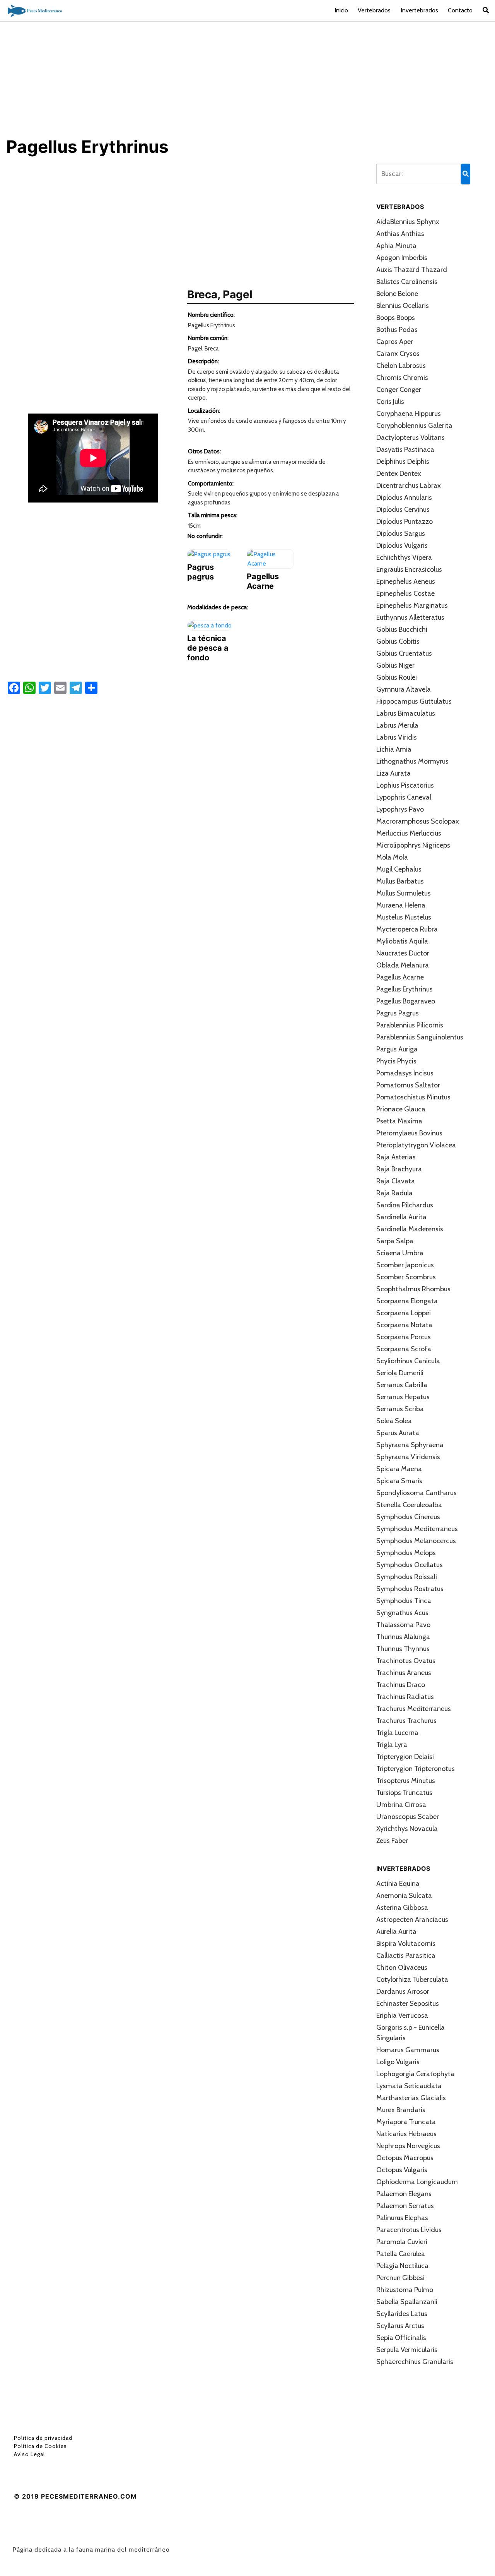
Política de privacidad (43, 2438)
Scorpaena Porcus (404, 1337)
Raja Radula (394, 1193)
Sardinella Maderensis (410, 1229)
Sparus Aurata (398, 1433)
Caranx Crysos (398, 354)
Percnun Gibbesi (400, 2278)
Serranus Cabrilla (402, 1385)
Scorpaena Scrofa (404, 1349)
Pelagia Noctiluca (402, 2266)
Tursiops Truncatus (404, 1793)
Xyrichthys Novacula (407, 1829)
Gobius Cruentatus (404, 653)
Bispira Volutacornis (406, 1944)
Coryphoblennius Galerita (414, 426)
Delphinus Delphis (403, 462)
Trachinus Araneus (404, 1673)
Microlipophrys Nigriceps (413, 845)
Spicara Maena (399, 1469)
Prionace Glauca (401, 1109)
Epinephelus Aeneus (406, 581)
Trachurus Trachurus (406, 1721)
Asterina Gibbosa (402, 1908)
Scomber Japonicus (405, 1265)
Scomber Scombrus (406, 1277)
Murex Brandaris (401, 2110)
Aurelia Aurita (396, 1932)
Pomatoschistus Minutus (413, 1097)
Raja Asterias (396, 1157)
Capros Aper (395, 342)
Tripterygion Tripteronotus (416, 1769)
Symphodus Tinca (404, 1601)
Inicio (341, 10)
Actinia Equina (398, 1884)
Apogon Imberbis (402, 258)
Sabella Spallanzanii (407, 2302)
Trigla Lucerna (397, 1733)
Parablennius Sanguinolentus (420, 1037)
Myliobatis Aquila (402, 941)
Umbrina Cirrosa (401, 1805)
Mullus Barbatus (400, 881)
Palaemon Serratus (405, 2206)
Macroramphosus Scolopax (418, 821)
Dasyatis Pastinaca (405, 450)
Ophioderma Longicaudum (417, 2182)
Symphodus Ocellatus (410, 1565)
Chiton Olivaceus (402, 1967)
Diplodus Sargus (401, 533)
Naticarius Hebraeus (406, 2134)
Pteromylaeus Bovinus (409, 1133)
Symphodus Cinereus (408, 1517)
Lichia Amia (394, 749)
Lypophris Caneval (404, 797)
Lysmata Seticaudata (409, 2086)
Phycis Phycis (396, 1061)
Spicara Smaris (399, 1481)
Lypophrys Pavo (400, 809)
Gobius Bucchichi (402, 629)
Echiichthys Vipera (404, 557)
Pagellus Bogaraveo (406, 1001)
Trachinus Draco (401, 1685)
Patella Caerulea (401, 2254)
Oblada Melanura (403, 965)
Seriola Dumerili (400, 1373)
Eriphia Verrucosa (402, 2015)
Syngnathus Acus (402, 1613)
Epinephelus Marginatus (412, 605)
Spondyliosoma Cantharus (416, 1493)
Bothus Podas (397, 330)
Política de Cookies (40, 2446)
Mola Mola (392, 857)
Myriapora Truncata (406, 2122)
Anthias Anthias (400, 234)
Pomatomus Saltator (408, 1085)
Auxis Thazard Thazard (412, 270)
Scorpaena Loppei (404, 1313)
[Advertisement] (247, 79)
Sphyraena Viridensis (408, 1457)
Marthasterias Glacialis (411, 2098)
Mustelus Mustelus (404, 917)
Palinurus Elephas (402, 2218)
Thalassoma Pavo (403, 1625)
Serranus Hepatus (403, 1397)
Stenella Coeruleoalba (409, 1505)
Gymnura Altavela (404, 689)
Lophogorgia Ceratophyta (415, 2074)
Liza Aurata (393, 773)
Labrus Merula (397, 725)
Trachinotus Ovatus (406, 1661)
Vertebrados (374, 10)
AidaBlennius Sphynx (408, 222)
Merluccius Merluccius (409, 833)
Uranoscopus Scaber (408, 1817)
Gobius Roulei (397, 677)
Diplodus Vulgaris (402, 545)
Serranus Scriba (400, 1409)
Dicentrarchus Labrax (409, 485)
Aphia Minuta (396, 246)
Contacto (460, 10)
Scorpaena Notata (404, 1325)
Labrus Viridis (397, 737)
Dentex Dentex (399, 473)
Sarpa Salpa (395, 1241)
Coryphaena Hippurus (409, 414)
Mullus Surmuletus (404, 893)
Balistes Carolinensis (407, 282)
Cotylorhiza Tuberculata (412, 1979)
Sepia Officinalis (401, 2338)
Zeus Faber (392, 1841)
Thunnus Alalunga (403, 1637)
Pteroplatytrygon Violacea (416, 1145)
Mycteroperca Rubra (407, 929)
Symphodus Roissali (407, 1577)
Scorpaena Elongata (407, 1301)
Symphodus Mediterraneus (417, 1529)
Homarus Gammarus (408, 2050)
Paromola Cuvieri (402, 2242)
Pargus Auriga (397, 1049)
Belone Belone (397, 294)
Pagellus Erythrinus (405, 989)
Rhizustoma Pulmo (405, 2290)
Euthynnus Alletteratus (410, 617)
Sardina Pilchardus (405, 1205)
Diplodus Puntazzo (405, 521)
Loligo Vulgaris (398, 2062)
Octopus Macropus (405, 2158)
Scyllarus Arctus (400, 2326)
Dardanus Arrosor (403, 1991)
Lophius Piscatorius (405, 785)
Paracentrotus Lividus (409, 2230)
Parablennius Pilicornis (410, 1025)
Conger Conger (399, 390)
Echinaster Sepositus (408, 2003)
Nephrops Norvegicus (408, 2146)
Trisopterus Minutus (406, 1781)
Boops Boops (396, 318)
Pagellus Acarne (400, 977)
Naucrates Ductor (403, 953)
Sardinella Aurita (401, 1217)
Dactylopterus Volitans (411, 438)
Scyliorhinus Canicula (408, 1361)
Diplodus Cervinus (403, 509)
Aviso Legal (29, 2454)
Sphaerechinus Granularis (415, 2362)
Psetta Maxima (399, 1121)
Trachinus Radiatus (405, 1697)
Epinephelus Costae (405, 593)
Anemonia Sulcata (404, 1896)
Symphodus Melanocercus (416, 1541)
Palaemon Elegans (404, 2194)
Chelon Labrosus (401, 366)
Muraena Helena (401, 905)
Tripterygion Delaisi (405, 1757)
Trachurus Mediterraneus (414, 1709)
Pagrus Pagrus (398, 1013)
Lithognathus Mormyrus (412, 761)
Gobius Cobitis (398, 641)
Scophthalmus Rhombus (413, 1289)
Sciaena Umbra (400, 1253)
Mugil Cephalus (399, 869)
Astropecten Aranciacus (412, 1920)
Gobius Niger (395, 665)
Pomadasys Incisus (405, 1073)
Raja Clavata (396, 1181)
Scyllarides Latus (402, 2314)
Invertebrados (419, 10)
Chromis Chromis (402, 378)
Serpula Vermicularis (407, 2350)
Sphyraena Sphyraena (410, 1445)
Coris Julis (390, 402)
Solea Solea (394, 1421)
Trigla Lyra (392, 1745)
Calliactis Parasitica (406, 1956)
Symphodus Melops (406, 1553)
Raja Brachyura (399, 1169)
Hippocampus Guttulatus (414, 701)
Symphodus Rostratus (410, 1589)
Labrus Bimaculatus (406, 713)
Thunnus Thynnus (403, 1649)
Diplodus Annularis (404, 497)
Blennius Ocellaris (403, 306)
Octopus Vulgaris (402, 2170)
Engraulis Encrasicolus (409, 569)
